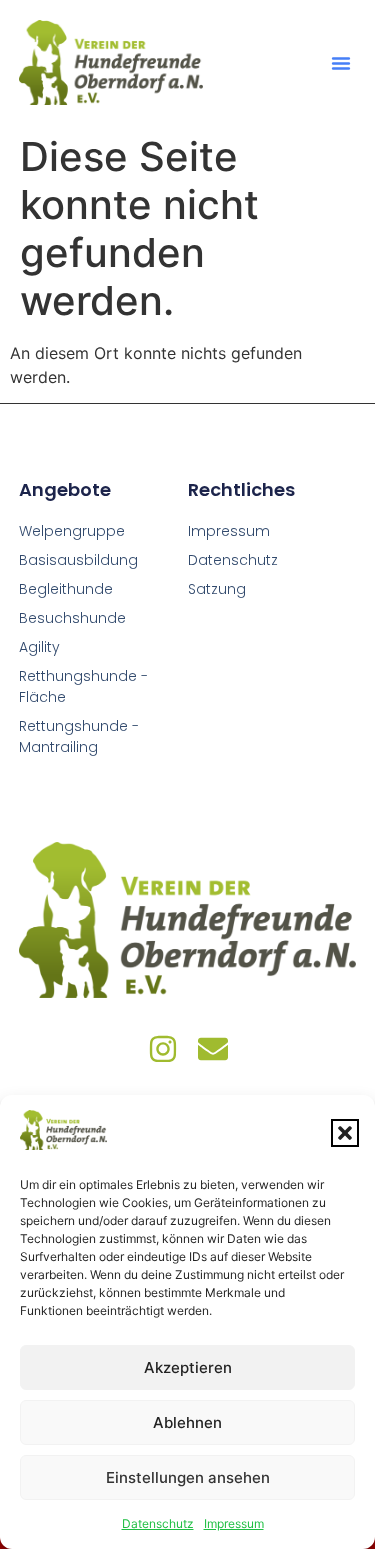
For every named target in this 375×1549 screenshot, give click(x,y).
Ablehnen (187, 1422)
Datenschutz (158, 1523)
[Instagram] (163, 1049)
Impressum (234, 1523)
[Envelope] (213, 1049)
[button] (345, 1133)
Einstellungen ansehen (188, 1477)
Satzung (217, 589)
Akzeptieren (188, 1367)
